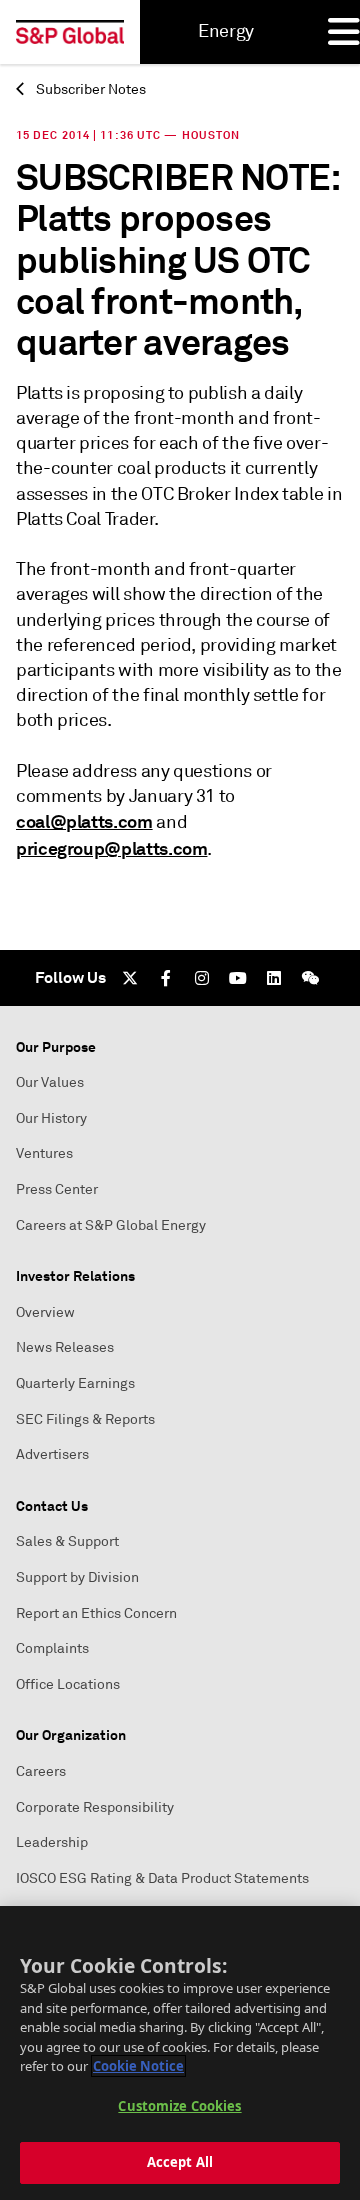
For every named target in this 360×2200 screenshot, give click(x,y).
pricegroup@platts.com (111, 848)
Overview (45, 1312)
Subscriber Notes (89, 89)
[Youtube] (238, 978)
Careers (41, 1771)
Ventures (44, 1153)
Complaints (52, 1648)
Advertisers (52, 1454)
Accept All (180, 2162)
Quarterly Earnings (75, 1383)
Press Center (57, 1189)
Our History (51, 1118)
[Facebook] (166, 978)
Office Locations (68, 1684)
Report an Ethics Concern (96, 1613)
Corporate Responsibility (95, 1807)
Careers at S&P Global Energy (111, 1225)
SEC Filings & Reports (85, 1419)
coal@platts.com (84, 821)
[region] (180, 2053)
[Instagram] (202, 978)
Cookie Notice (138, 2066)
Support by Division (77, 1577)
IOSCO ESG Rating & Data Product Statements (162, 1878)
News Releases (65, 1347)
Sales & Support (67, 1541)
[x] (130, 978)
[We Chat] (310, 978)
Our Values (50, 1082)
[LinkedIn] (274, 978)
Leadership (52, 1842)
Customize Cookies (179, 2106)
